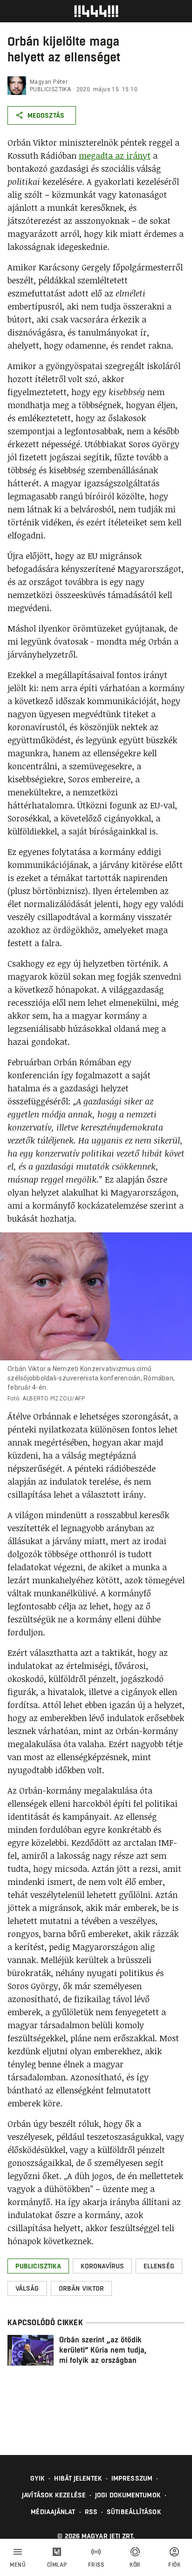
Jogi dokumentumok (128, 2495)
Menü (18, 2565)
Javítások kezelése (54, 2495)
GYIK (38, 2478)
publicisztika (50, 89)
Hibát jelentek (78, 2478)
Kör (135, 2565)
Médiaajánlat (53, 2512)
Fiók (174, 2565)
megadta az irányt (115, 155)
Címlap (57, 2565)
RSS (91, 2512)
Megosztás (46, 115)
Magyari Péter (49, 82)
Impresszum (132, 2478)
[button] (38, 2266)
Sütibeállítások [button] (134, 2512)
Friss (96, 2565)
